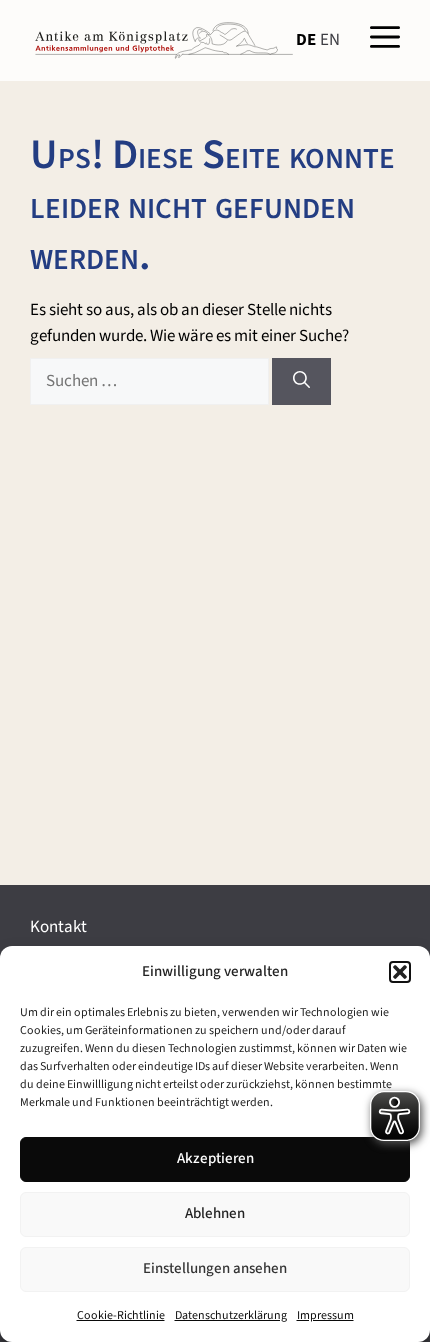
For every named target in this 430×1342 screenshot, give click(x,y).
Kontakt (58, 927)
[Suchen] (301, 382)
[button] (400, 972)
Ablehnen (215, 1213)
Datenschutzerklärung (231, 1315)
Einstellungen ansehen (215, 1268)
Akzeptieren (215, 1158)
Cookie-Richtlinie (121, 1315)
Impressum (325, 1315)
